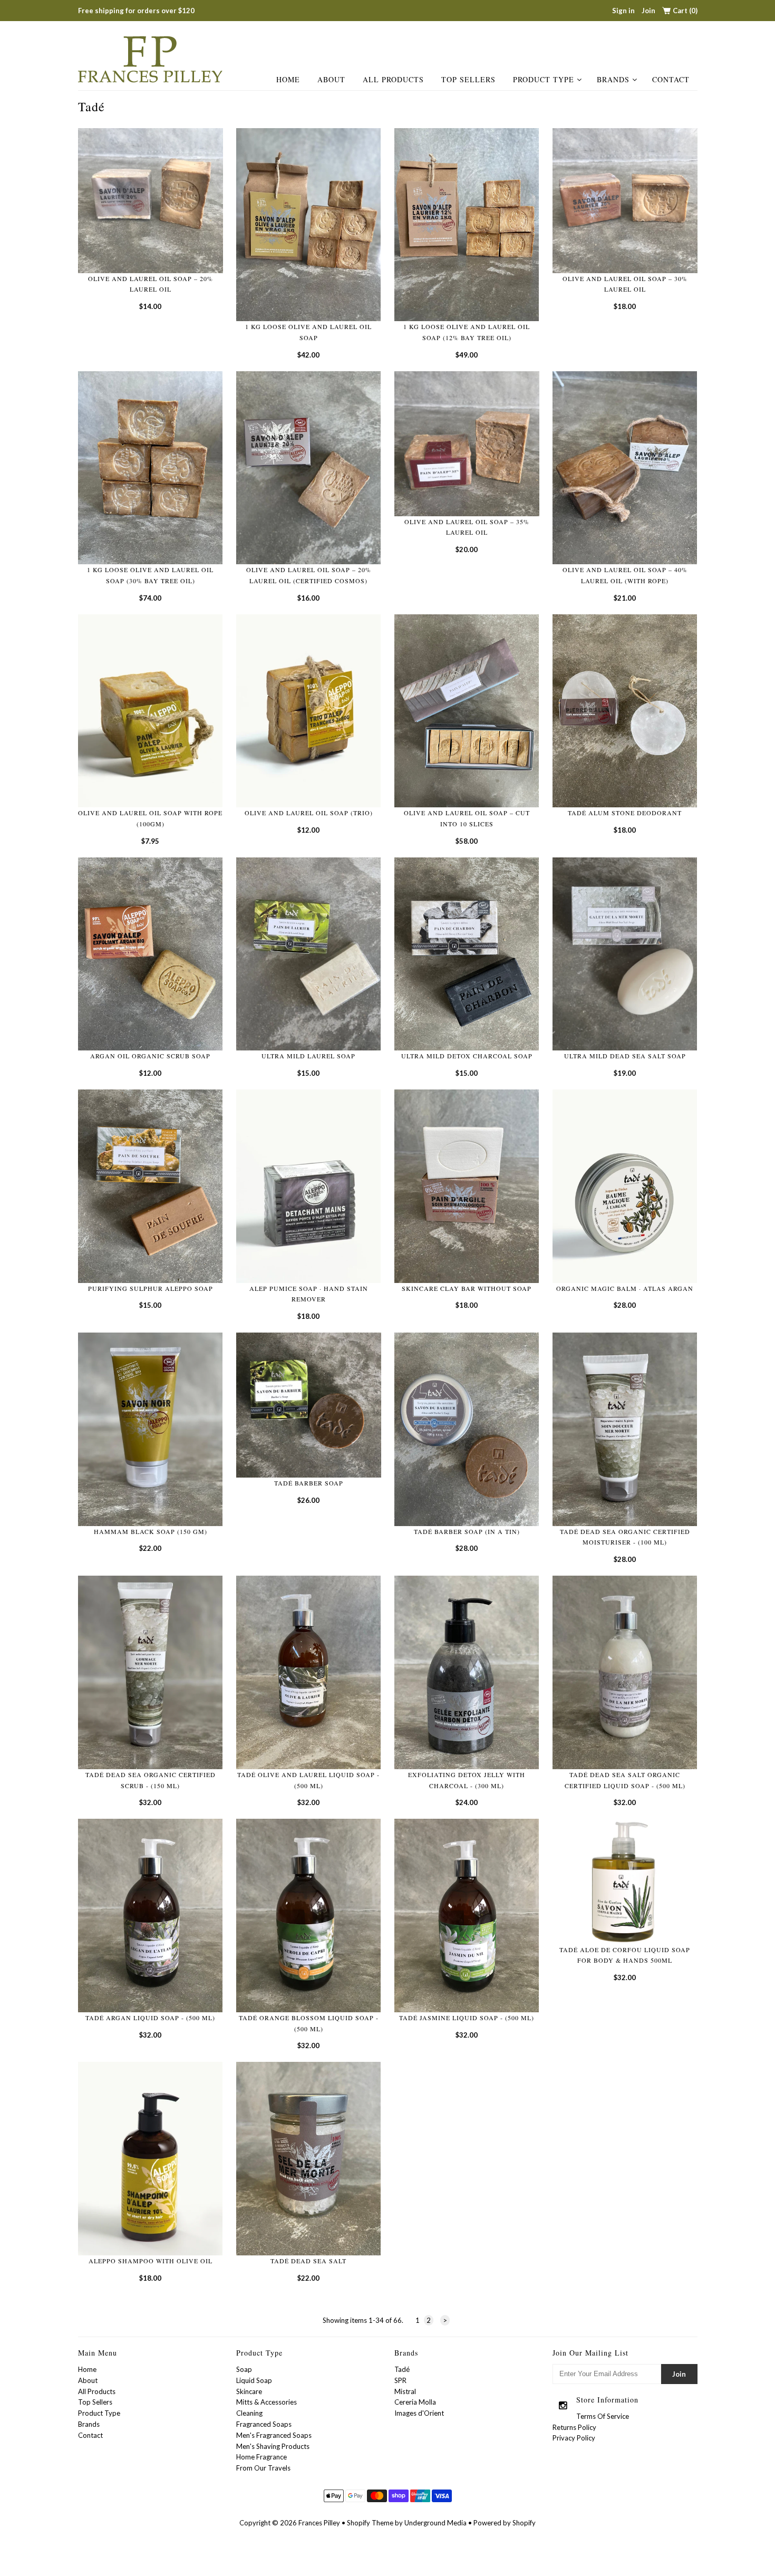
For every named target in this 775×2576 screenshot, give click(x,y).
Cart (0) (685, 11)
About (331, 79)
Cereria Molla (415, 2402)
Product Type (544, 79)
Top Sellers (468, 79)
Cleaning (249, 2413)
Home (288, 79)
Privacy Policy (574, 2438)
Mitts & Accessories (267, 2402)
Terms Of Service (603, 2416)
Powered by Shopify (505, 2523)
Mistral (405, 2391)
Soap (244, 2369)
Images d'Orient (419, 2413)
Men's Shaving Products (273, 2446)
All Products (393, 79)
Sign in (623, 11)
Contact (671, 79)
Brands (613, 79)
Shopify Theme (370, 2523)
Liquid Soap (254, 2380)
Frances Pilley (319, 2523)
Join (648, 11)
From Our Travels (263, 2468)
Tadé (402, 2369)
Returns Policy (574, 2427)
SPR (400, 2380)
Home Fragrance (261, 2457)
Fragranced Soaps (264, 2424)
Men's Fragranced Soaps (274, 2435)
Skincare (249, 2391)
